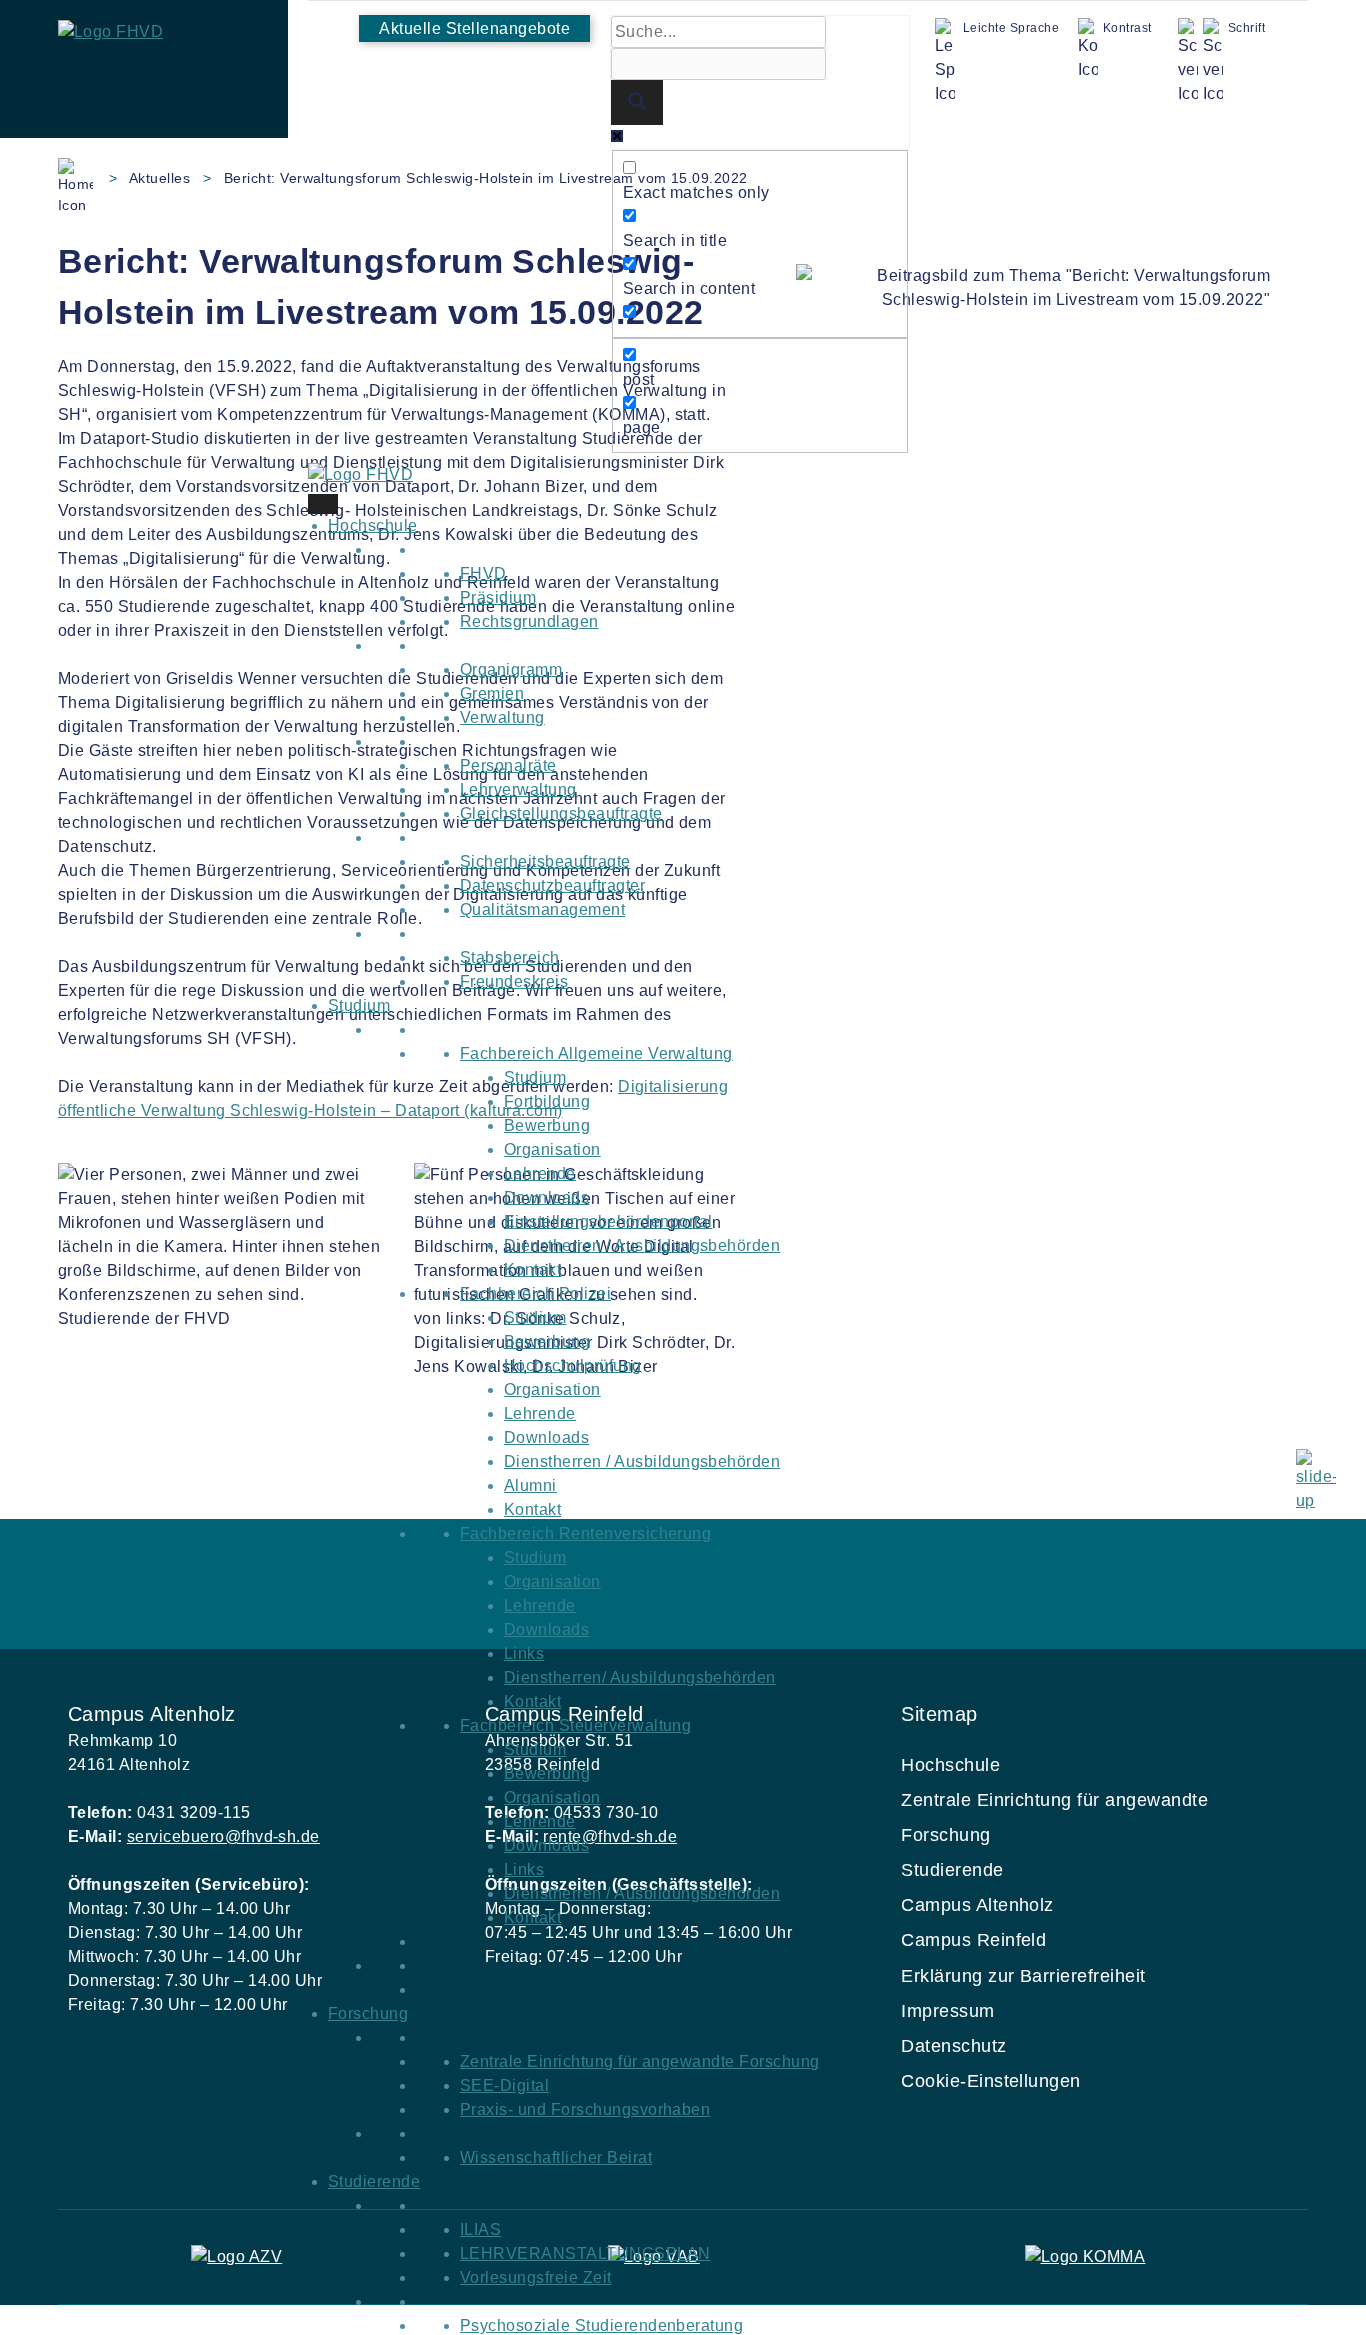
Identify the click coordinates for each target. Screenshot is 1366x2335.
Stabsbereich (510, 957)
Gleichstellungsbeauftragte (561, 813)
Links (524, 1653)
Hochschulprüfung (573, 1365)
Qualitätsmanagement (542, 909)
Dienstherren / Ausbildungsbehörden (642, 1245)
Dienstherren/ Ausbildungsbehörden (640, 1677)
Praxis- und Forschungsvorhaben (585, 2109)
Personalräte (508, 765)
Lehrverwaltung (518, 789)
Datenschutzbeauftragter (552, 885)
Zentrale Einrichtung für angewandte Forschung (640, 2061)
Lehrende (540, 1173)
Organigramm (511, 669)
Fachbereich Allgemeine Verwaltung (596, 1053)
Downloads (546, 1197)
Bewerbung (547, 1125)
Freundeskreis (514, 981)
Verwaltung (502, 717)
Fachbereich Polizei (535, 1293)
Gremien (492, 693)
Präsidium (498, 597)
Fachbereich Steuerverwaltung (575, 1725)
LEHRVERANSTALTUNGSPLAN (585, 2253)
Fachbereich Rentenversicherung (585, 1533)
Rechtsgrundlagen (529, 621)
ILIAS (480, 2229)
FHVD (483, 573)
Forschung (368, 2013)
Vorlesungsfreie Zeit (536, 2277)
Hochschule (373, 525)
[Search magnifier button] (637, 102)
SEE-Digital (504, 2085)
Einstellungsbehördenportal (608, 1221)
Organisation (552, 1149)
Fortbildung (547, 1101)
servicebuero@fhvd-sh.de (223, 1836)
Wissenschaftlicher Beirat (556, 2157)
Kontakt (532, 1269)
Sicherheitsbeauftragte (545, 861)
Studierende (374, 2181)
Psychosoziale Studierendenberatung (601, 2325)
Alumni (530, 1485)
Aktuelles (159, 178)
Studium (359, 1005)
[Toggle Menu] (323, 504)
